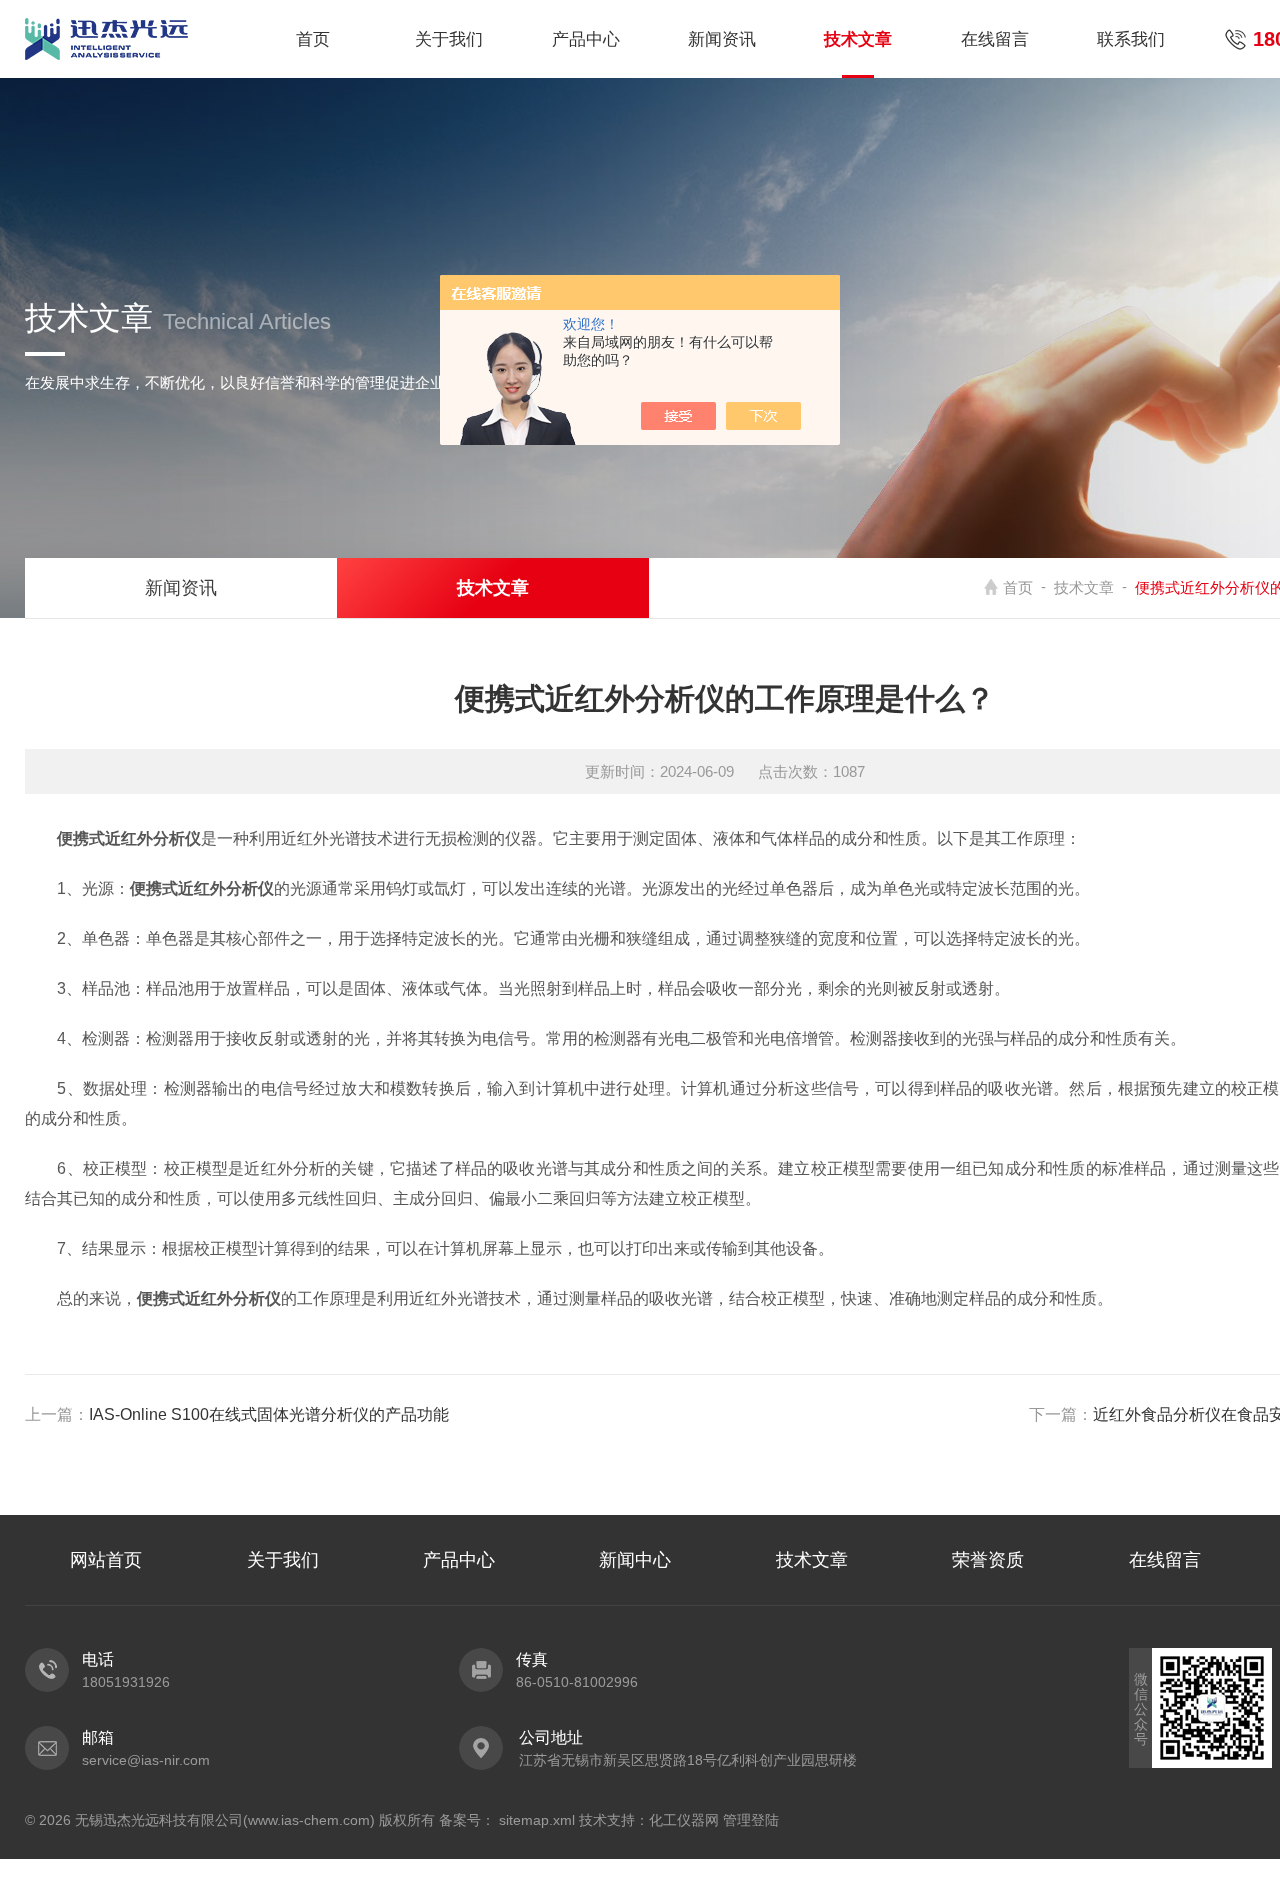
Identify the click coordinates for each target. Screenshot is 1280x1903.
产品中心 (586, 39)
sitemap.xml (537, 1820)
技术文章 (858, 39)
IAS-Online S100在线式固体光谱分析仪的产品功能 (269, 1414)
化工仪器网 (684, 1820)
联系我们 (1131, 39)
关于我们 (449, 39)
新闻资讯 (722, 39)
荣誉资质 (988, 1560)
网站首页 (106, 1560)
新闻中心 (635, 1560)
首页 (313, 39)
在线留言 (995, 39)
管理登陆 (751, 1820)
